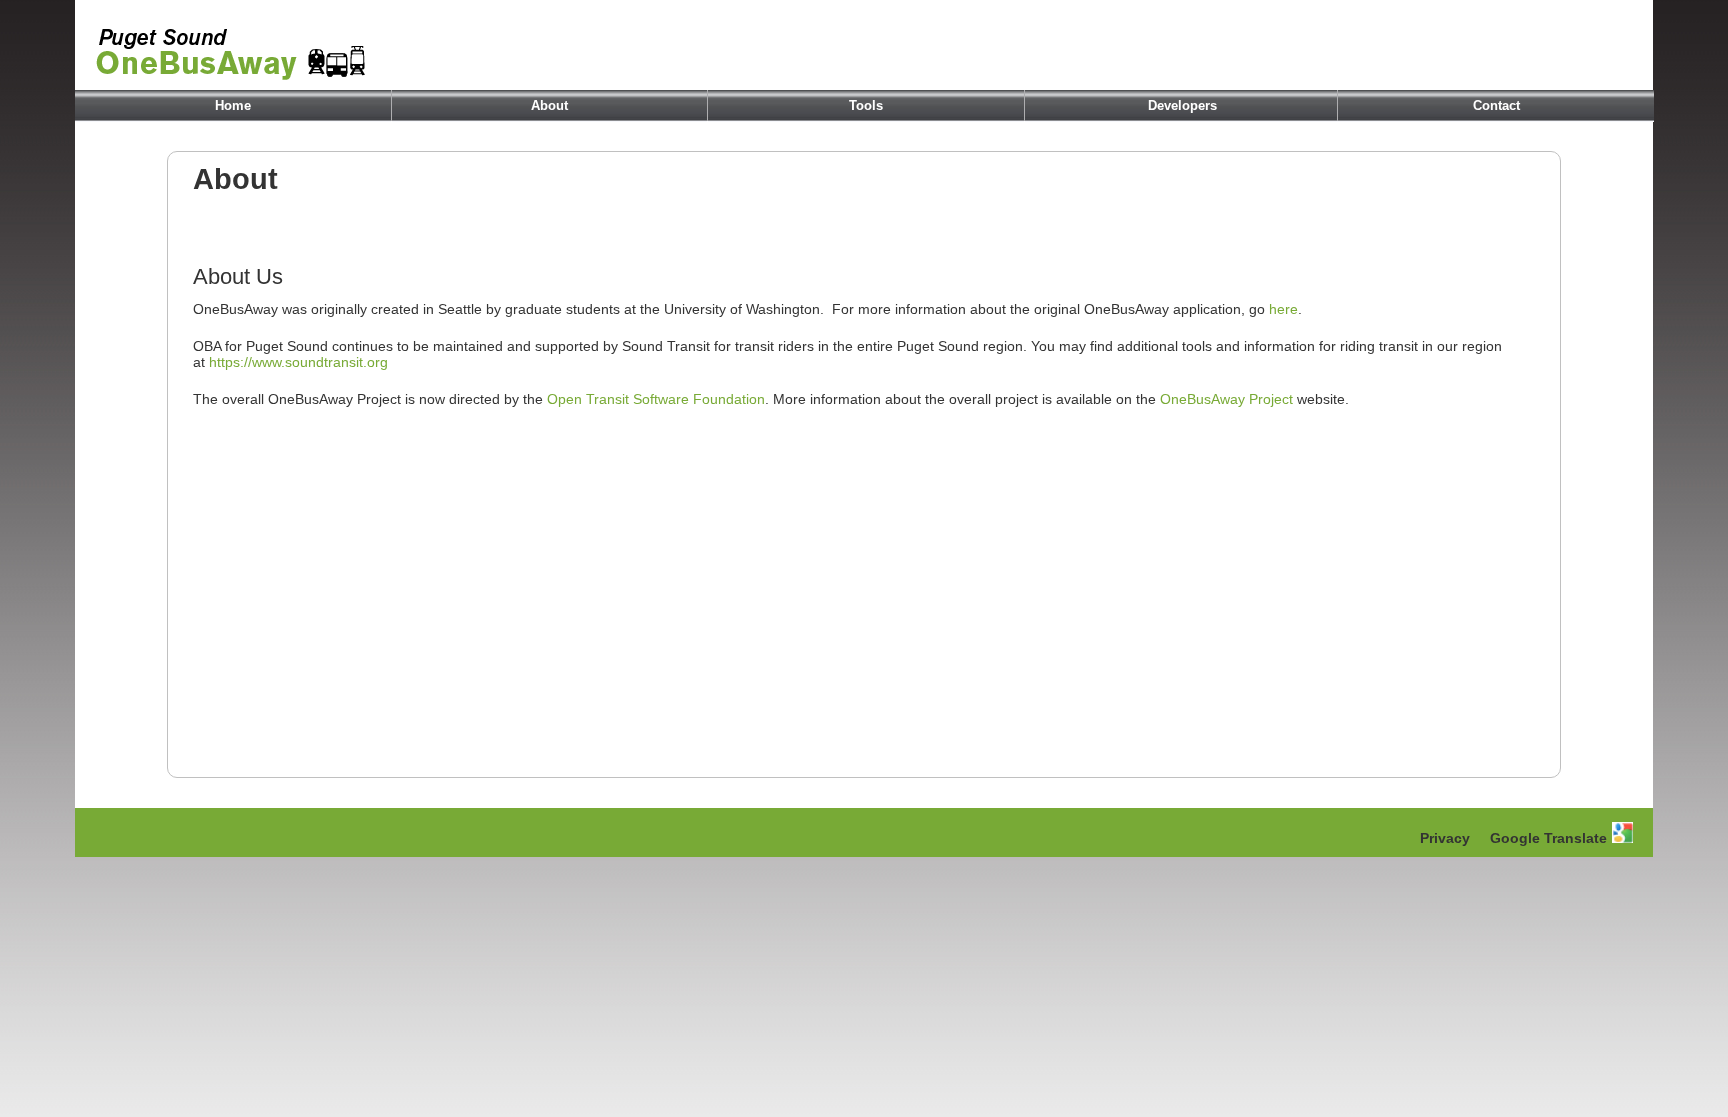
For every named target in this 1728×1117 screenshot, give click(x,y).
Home (233, 105)
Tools (866, 105)
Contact (1496, 105)
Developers (1182, 105)
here (1283, 309)
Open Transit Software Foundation (656, 399)
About (549, 105)
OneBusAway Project (1226, 399)
